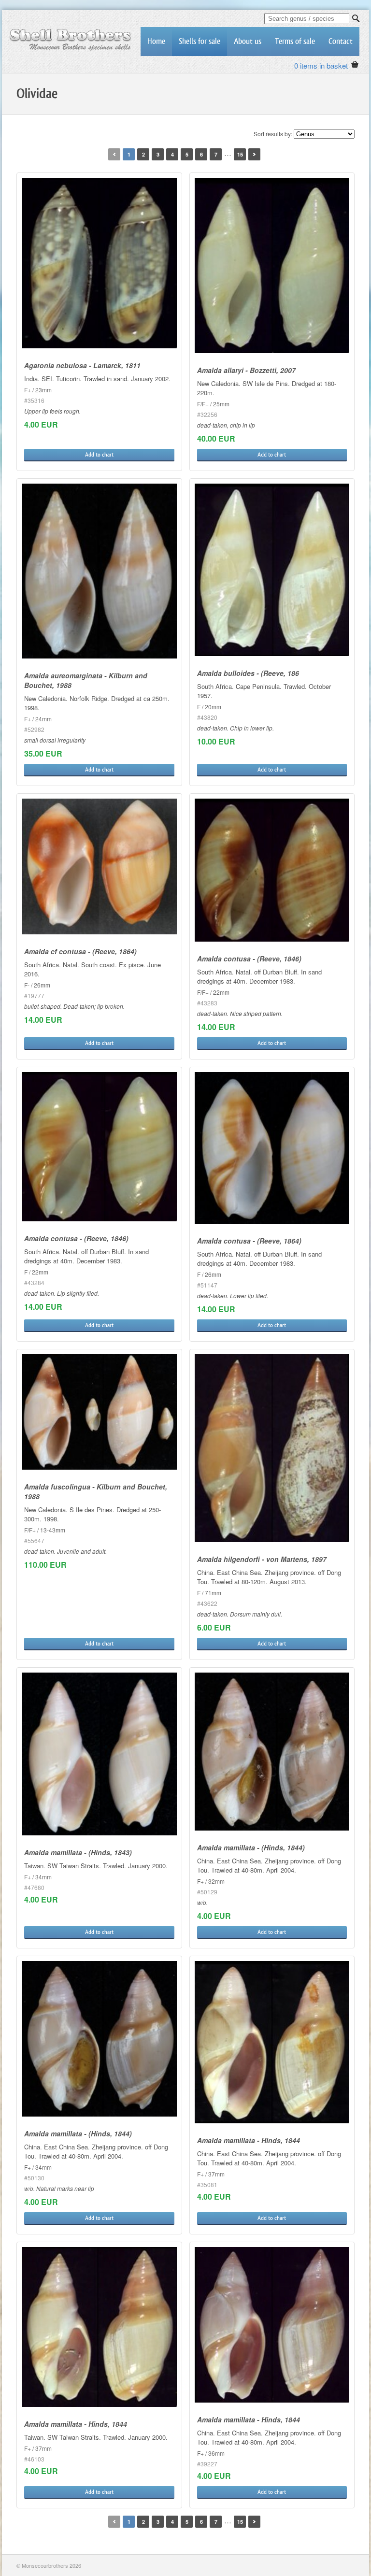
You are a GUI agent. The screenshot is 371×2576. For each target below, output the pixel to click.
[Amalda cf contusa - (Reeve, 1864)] (99, 866)
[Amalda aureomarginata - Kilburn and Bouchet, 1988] (99, 571)
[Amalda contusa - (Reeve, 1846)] (272, 870)
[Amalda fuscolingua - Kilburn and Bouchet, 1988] (99, 1412)
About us (248, 41)
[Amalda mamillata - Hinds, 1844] (272, 2042)
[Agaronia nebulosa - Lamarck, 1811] (99, 263)
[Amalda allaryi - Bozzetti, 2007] (272, 265)
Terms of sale (295, 41)
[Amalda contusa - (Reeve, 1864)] (272, 1148)
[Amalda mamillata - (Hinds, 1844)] (272, 1752)
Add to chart (99, 455)
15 (240, 154)
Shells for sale (200, 41)
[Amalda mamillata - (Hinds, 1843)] (99, 1754)
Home (156, 41)
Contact (341, 41)
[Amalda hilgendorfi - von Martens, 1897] (272, 1448)
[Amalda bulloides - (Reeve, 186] (272, 570)
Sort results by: (273, 134)
